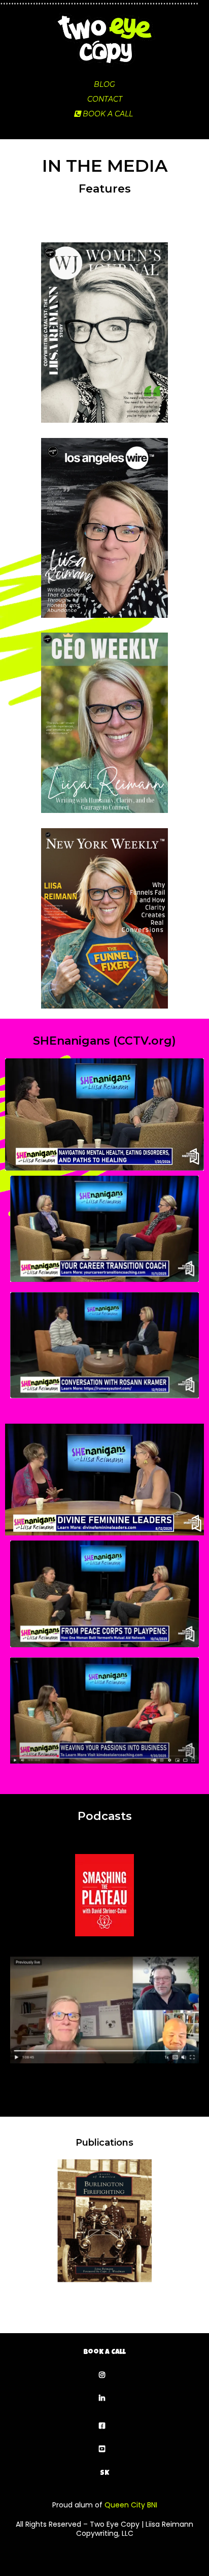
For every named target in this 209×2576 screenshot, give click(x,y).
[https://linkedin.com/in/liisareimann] (104, 2399)
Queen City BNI (131, 2505)
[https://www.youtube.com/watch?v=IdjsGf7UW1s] (104, 2010)
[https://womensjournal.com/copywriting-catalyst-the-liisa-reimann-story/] (104, 327)
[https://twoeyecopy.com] (104, 40)
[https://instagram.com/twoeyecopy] (104, 2376)
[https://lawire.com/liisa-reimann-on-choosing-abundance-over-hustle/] (104, 523)
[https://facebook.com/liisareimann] (104, 2426)
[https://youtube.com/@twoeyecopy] (104, 2450)
